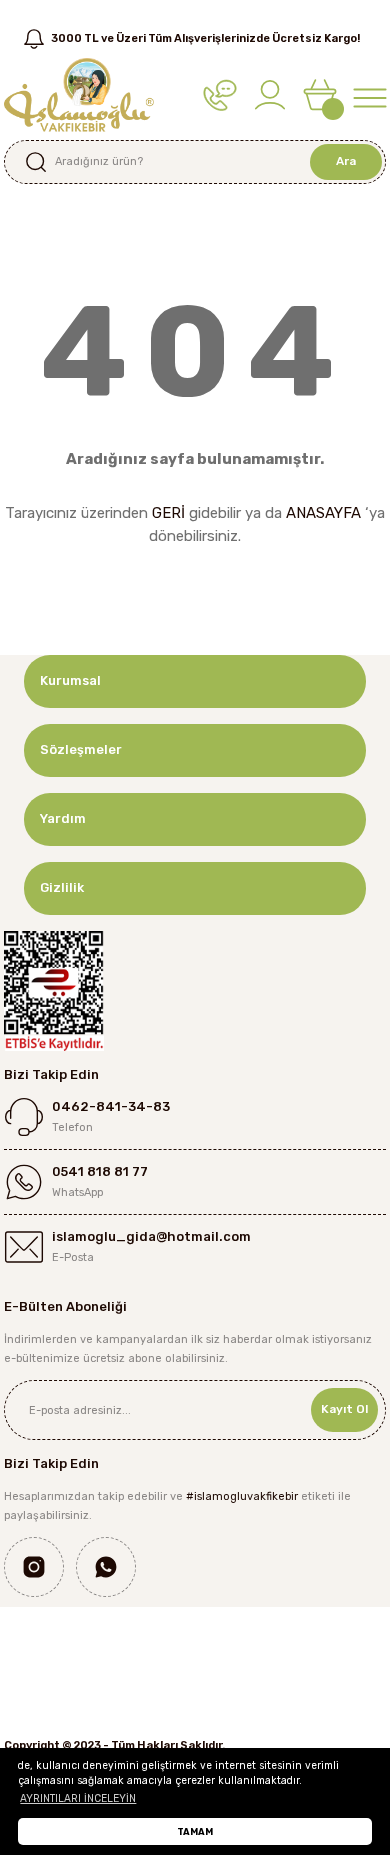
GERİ (168, 513)
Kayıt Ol (344, 1409)
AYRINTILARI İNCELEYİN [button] (78, 1798)
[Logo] (79, 94)
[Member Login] (270, 94)
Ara (346, 161)
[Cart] (320, 94)
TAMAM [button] (195, 1831)
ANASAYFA (323, 513)
